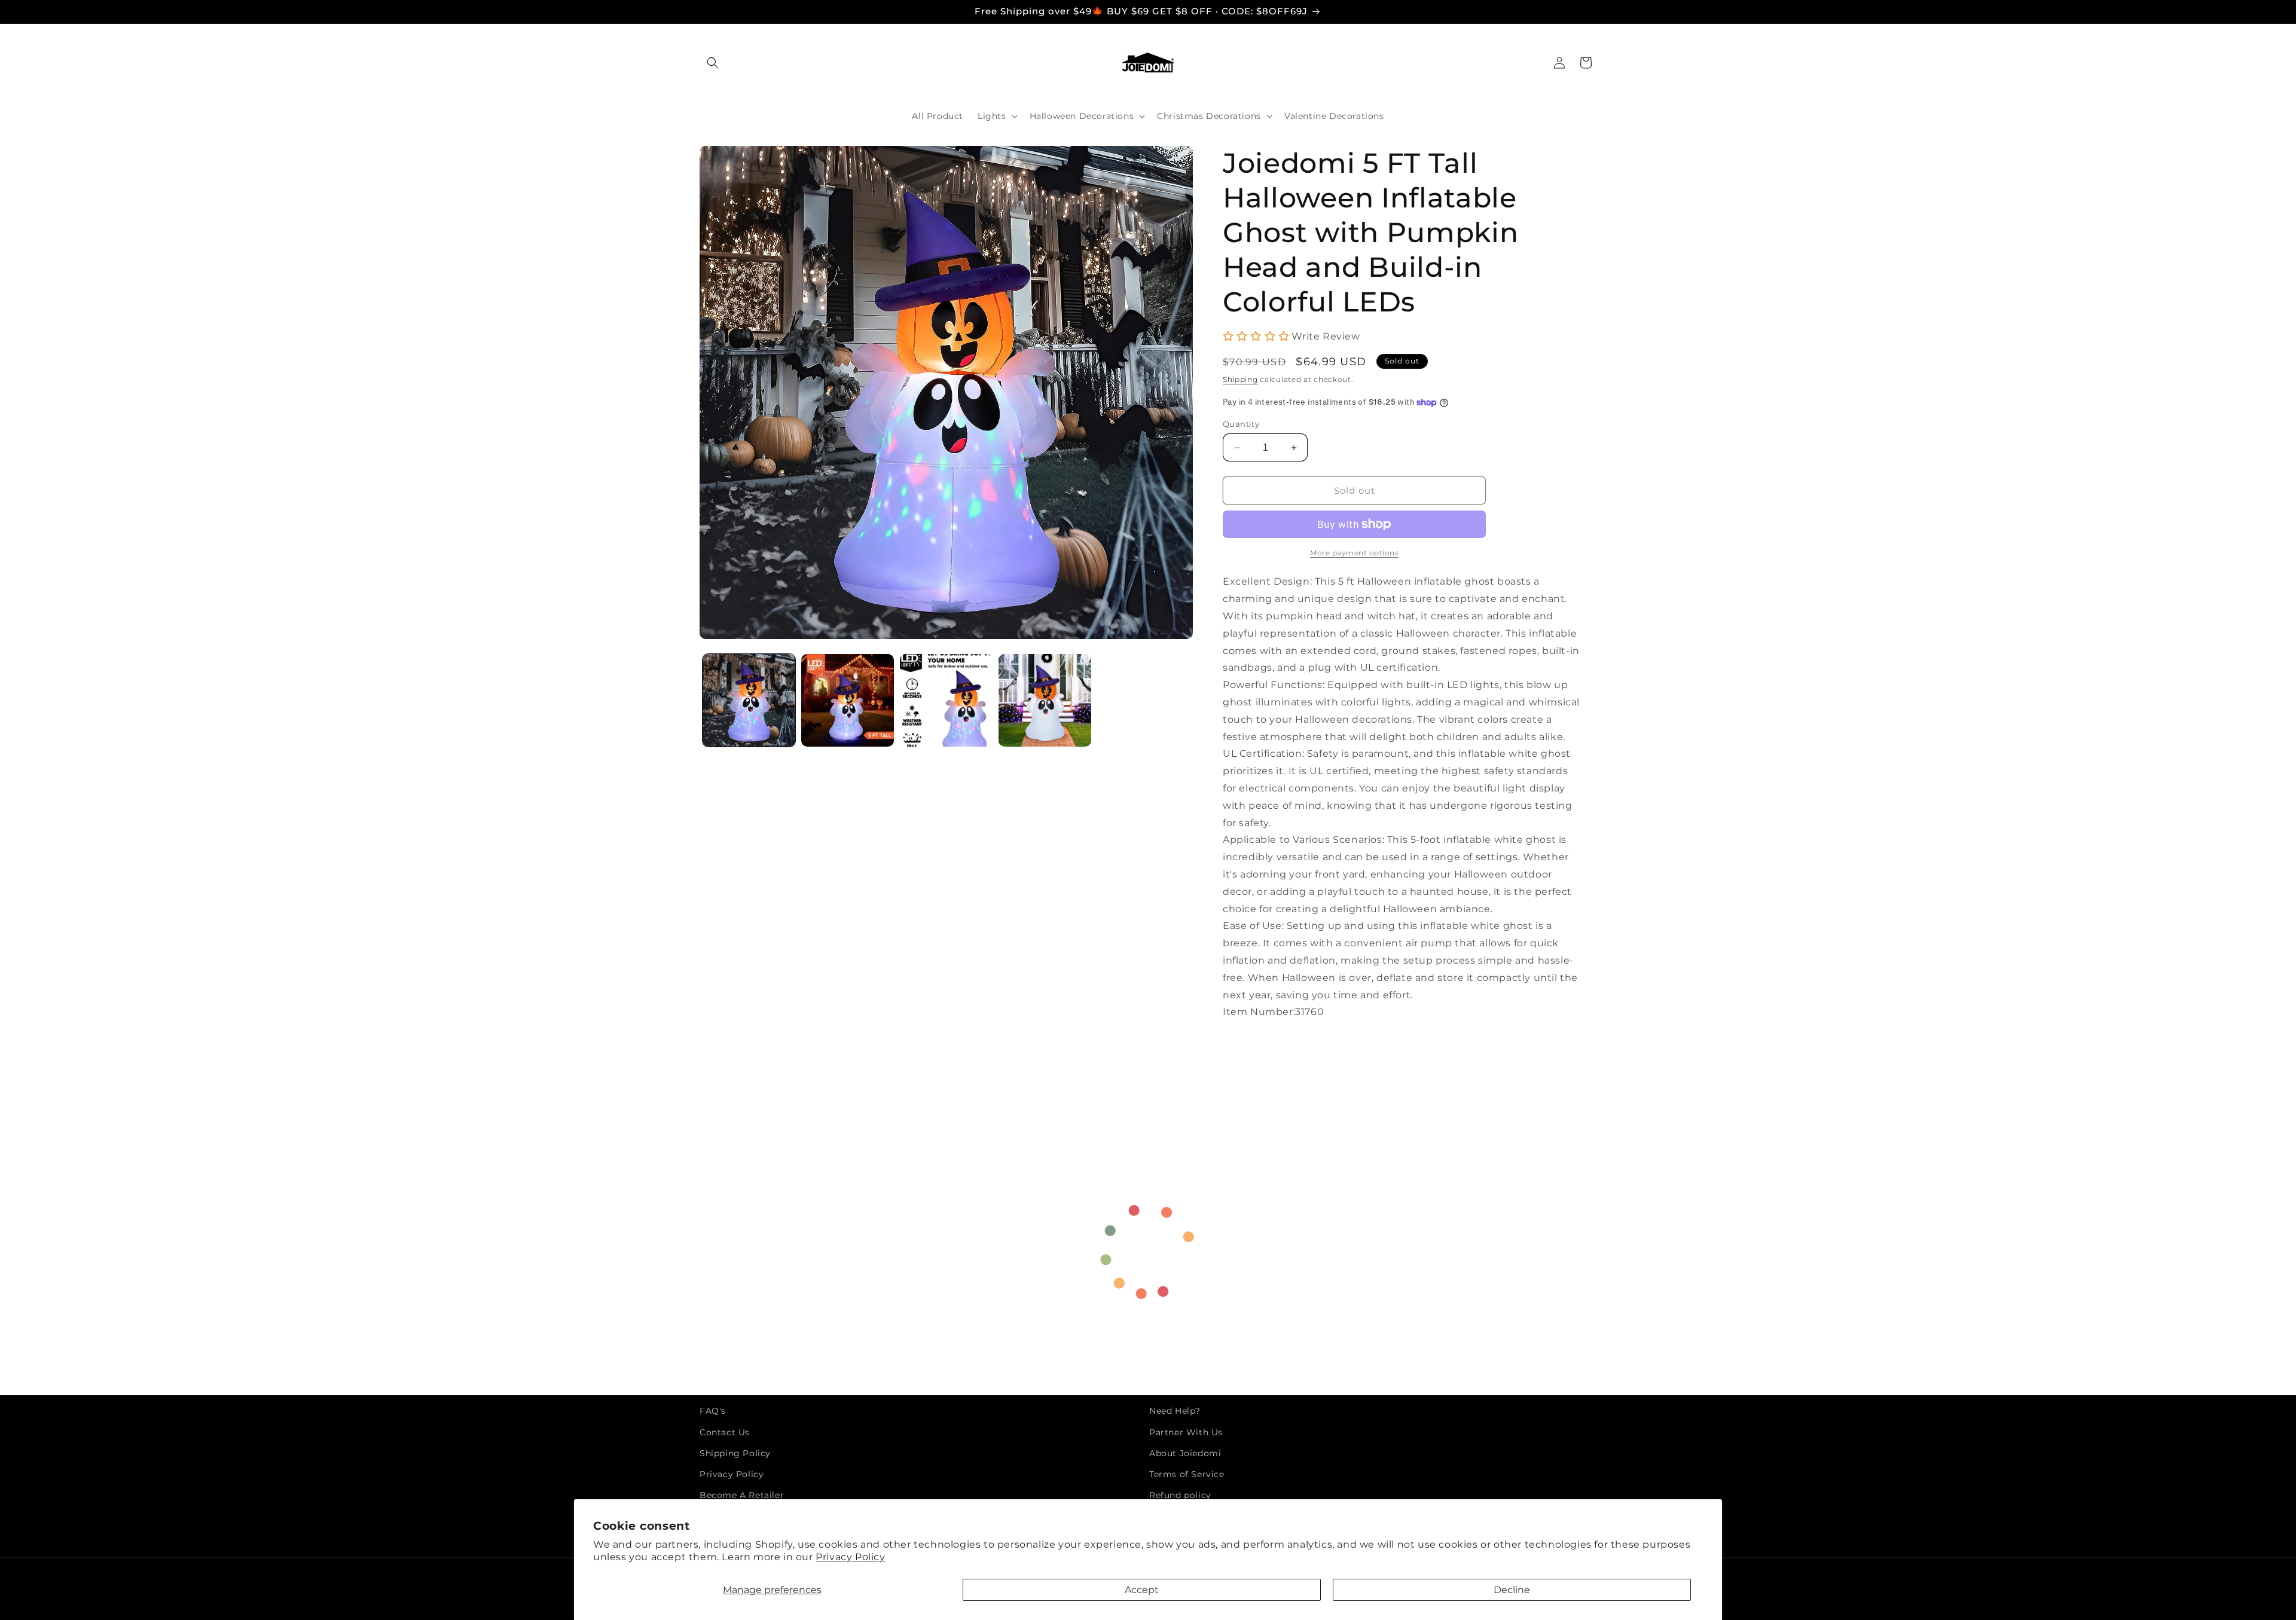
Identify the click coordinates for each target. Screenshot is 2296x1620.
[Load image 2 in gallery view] (848, 700)
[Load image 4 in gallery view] (1045, 700)
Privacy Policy (850, 1557)
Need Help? (1175, 1411)
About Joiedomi (1185, 1453)
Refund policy (1180, 1495)
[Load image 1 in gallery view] (749, 700)
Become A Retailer (742, 1495)
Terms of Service (1187, 1474)
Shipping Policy (735, 1453)
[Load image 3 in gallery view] (946, 700)
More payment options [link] (1354, 553)
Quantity (1241, 424)
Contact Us (725, 1432)
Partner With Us (1186, 1432)
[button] (713, 63)
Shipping (1240, 379)
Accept (1142, 1590)
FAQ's (713, 1411)
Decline (1512, 1590)
